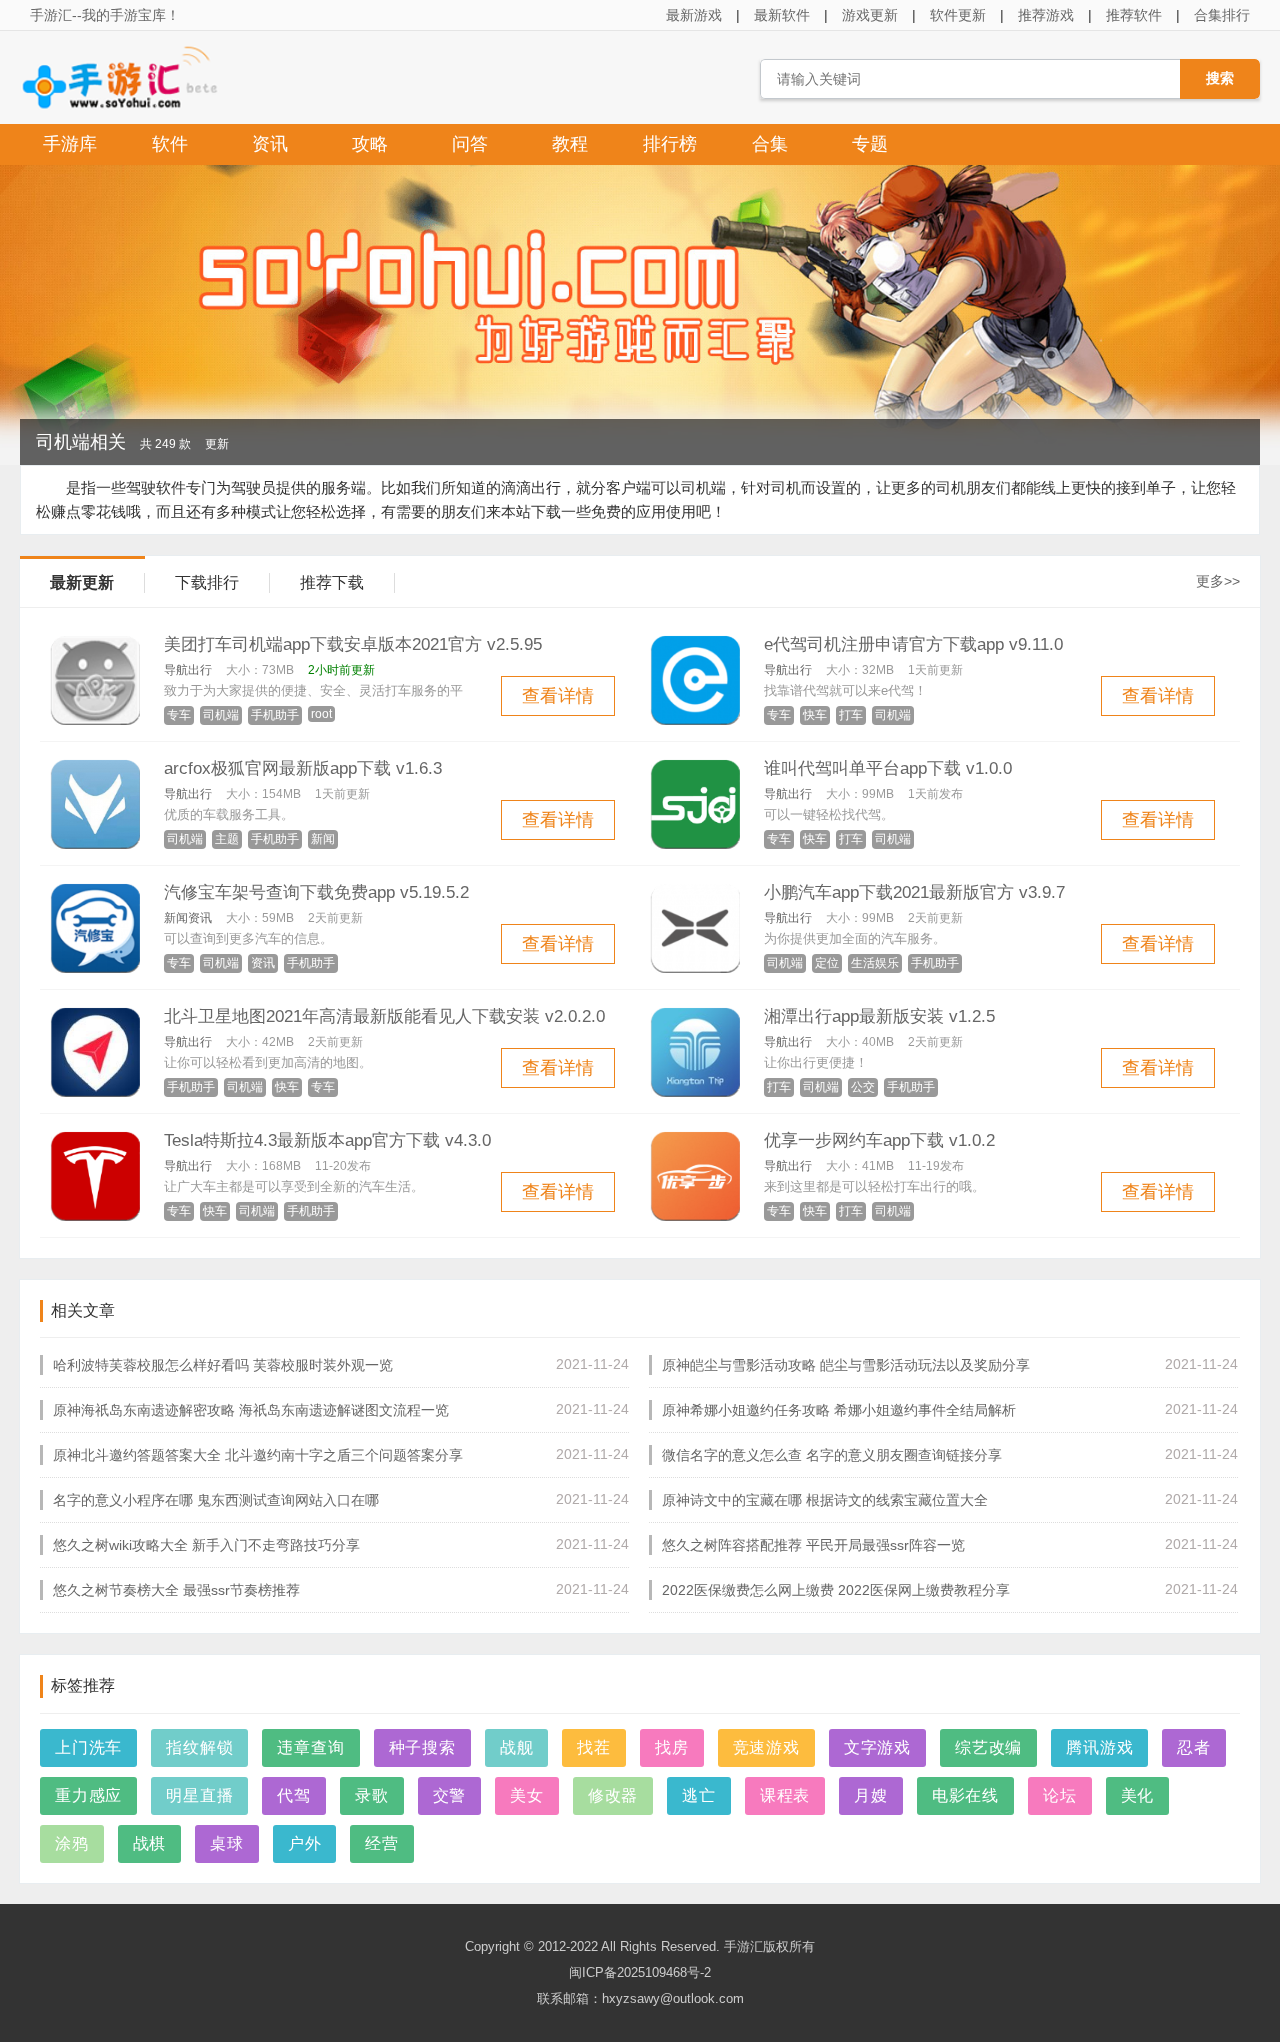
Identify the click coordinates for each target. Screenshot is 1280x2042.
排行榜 (670, 144)
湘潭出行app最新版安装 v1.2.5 (879, 1016)
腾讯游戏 (1099, 1747)
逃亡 (699, 1795)
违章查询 (310, 1747)
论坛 (1060, 1795)
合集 (770, 144)
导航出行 (188, 670)
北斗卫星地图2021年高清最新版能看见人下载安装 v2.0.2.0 (384, 1016)
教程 (570, 144)
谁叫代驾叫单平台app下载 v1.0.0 (888, 768)
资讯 (270, 144)
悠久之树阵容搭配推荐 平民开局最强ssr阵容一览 (813, 1545)
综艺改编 (988, 1747)
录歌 (372, 1795)
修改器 (613, 1795)
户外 (305, 1843)
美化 (1138, 1795)
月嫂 (871, 1795)
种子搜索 (422, 1747)
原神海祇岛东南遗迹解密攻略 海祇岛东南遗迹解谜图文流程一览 (251, 1410)
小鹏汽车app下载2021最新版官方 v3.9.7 (914, 892)
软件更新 (958, 15)
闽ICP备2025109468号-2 (640, 1972)
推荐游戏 (1046, 15)
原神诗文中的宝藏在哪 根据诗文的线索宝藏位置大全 (825, 1500)
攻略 (370, 144)
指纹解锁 (199, 1747)
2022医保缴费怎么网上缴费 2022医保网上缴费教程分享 (836, 1590)
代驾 (294, 1795)
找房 (672, 1747)
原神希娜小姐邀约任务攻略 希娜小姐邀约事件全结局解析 (839, 1410)
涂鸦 (72, 1843)
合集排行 (1222, 15)
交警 (450, 1795)
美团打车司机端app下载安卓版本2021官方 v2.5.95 (353, 644)
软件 (170, 144)
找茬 (594, 1747)
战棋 (150, 1843)
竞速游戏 (766, 1747)
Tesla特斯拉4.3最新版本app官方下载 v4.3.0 (327, 1140)
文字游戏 (877, 1747)
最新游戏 (694, 15)
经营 (382, 1843)
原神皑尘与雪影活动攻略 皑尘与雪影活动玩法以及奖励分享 (846, 1365)
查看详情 (558, 696)
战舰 (517, 1747)
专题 (870, 144)
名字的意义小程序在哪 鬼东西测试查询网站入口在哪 (216, 1500)
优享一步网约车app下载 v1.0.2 (879, 1140)
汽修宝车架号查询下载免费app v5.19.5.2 (316, 892)
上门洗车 (88, 1747)
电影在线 (965, 1795)
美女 (527, 1795)
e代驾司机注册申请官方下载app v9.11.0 (913, 644)
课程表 (785, 1795)
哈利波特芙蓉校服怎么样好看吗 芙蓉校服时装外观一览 (223, 1365)
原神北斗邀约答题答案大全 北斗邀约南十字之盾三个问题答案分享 (258, 1455)
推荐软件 (1134, 15)
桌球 (227, 1843)
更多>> (1218, 581)
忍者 (1194, 1747)
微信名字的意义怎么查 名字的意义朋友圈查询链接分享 (832, 1455)
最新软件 (782, 15)
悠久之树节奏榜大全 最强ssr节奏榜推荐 (176, 1590)
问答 (470, 144)
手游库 (70, 144)
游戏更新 (870, 15)
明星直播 (199, 1795)
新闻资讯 (188, 918)
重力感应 (88, 1795)
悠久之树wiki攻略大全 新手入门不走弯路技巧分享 (206, 1545)
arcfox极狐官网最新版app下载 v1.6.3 (303, 768)
